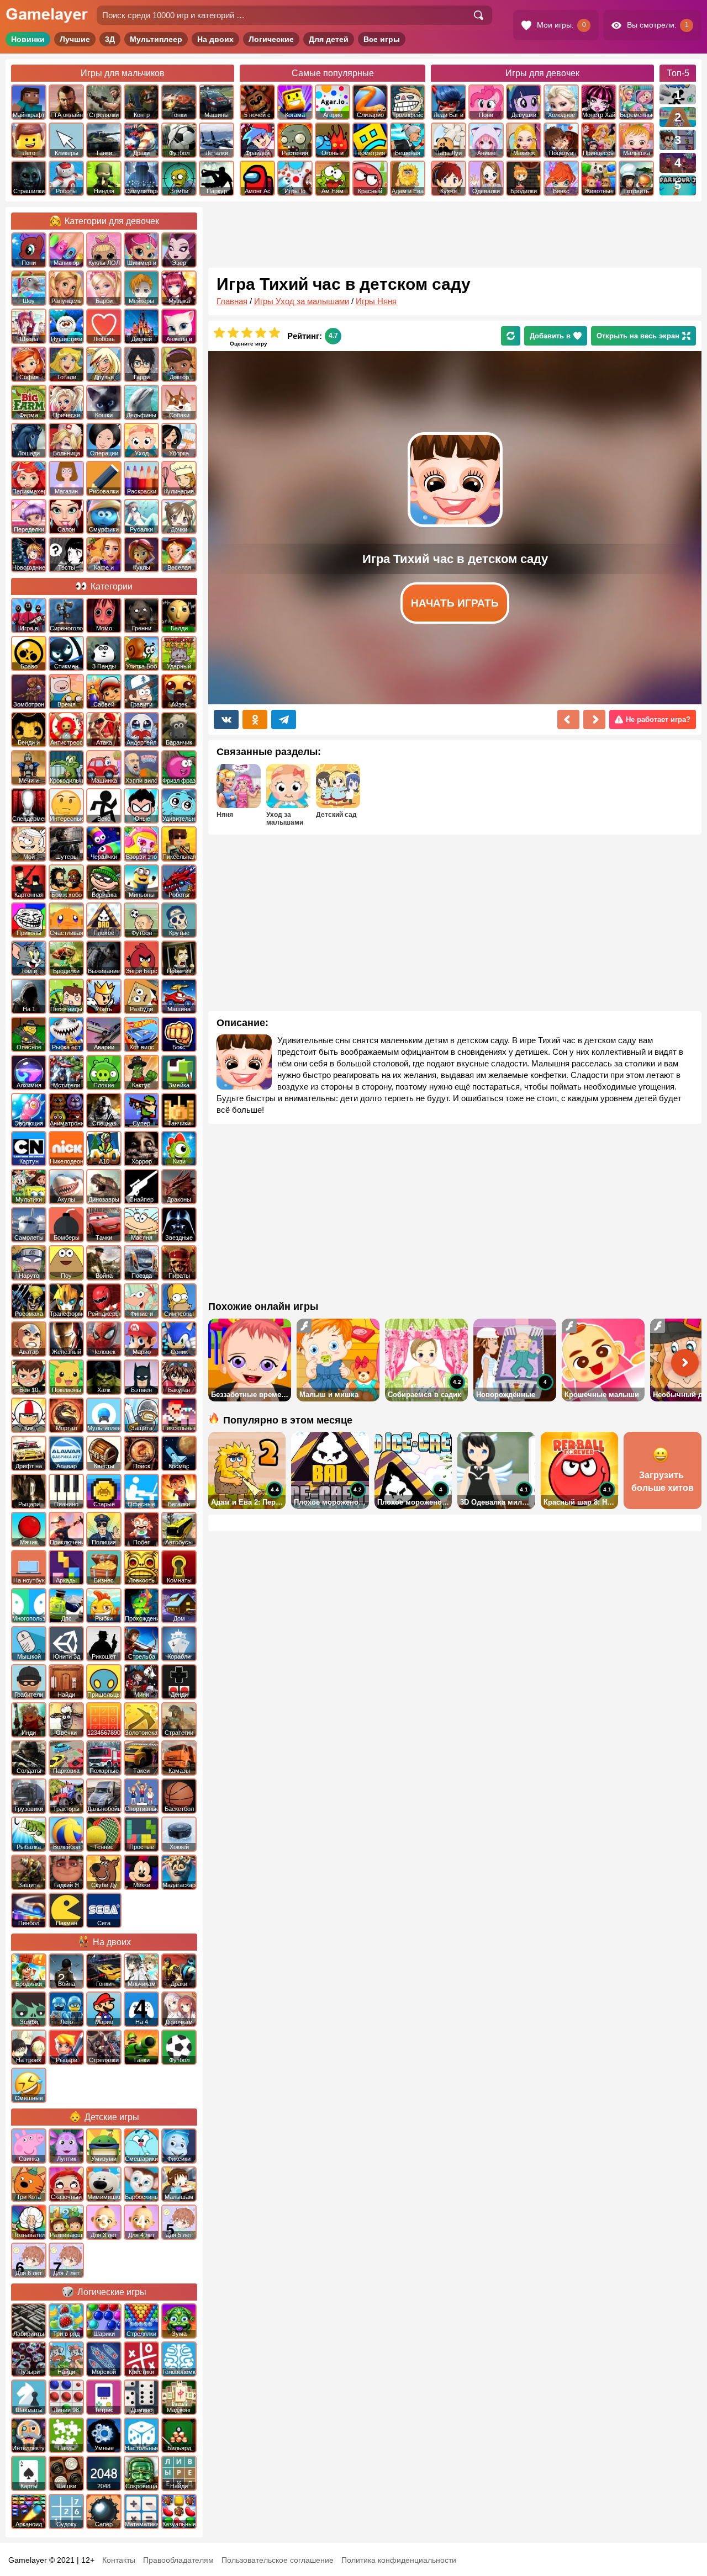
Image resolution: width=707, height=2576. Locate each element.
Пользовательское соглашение (278, 2560)
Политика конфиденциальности (399, 2560)
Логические (271, 39)
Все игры (382, 39)
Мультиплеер (156, 39)
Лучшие (75, 39)
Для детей (329, 39)
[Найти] (478, 15)
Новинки (28, 39)
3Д (110, 39)
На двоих (215, 39)
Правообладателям (178, 2560)
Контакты (119, 2560)
